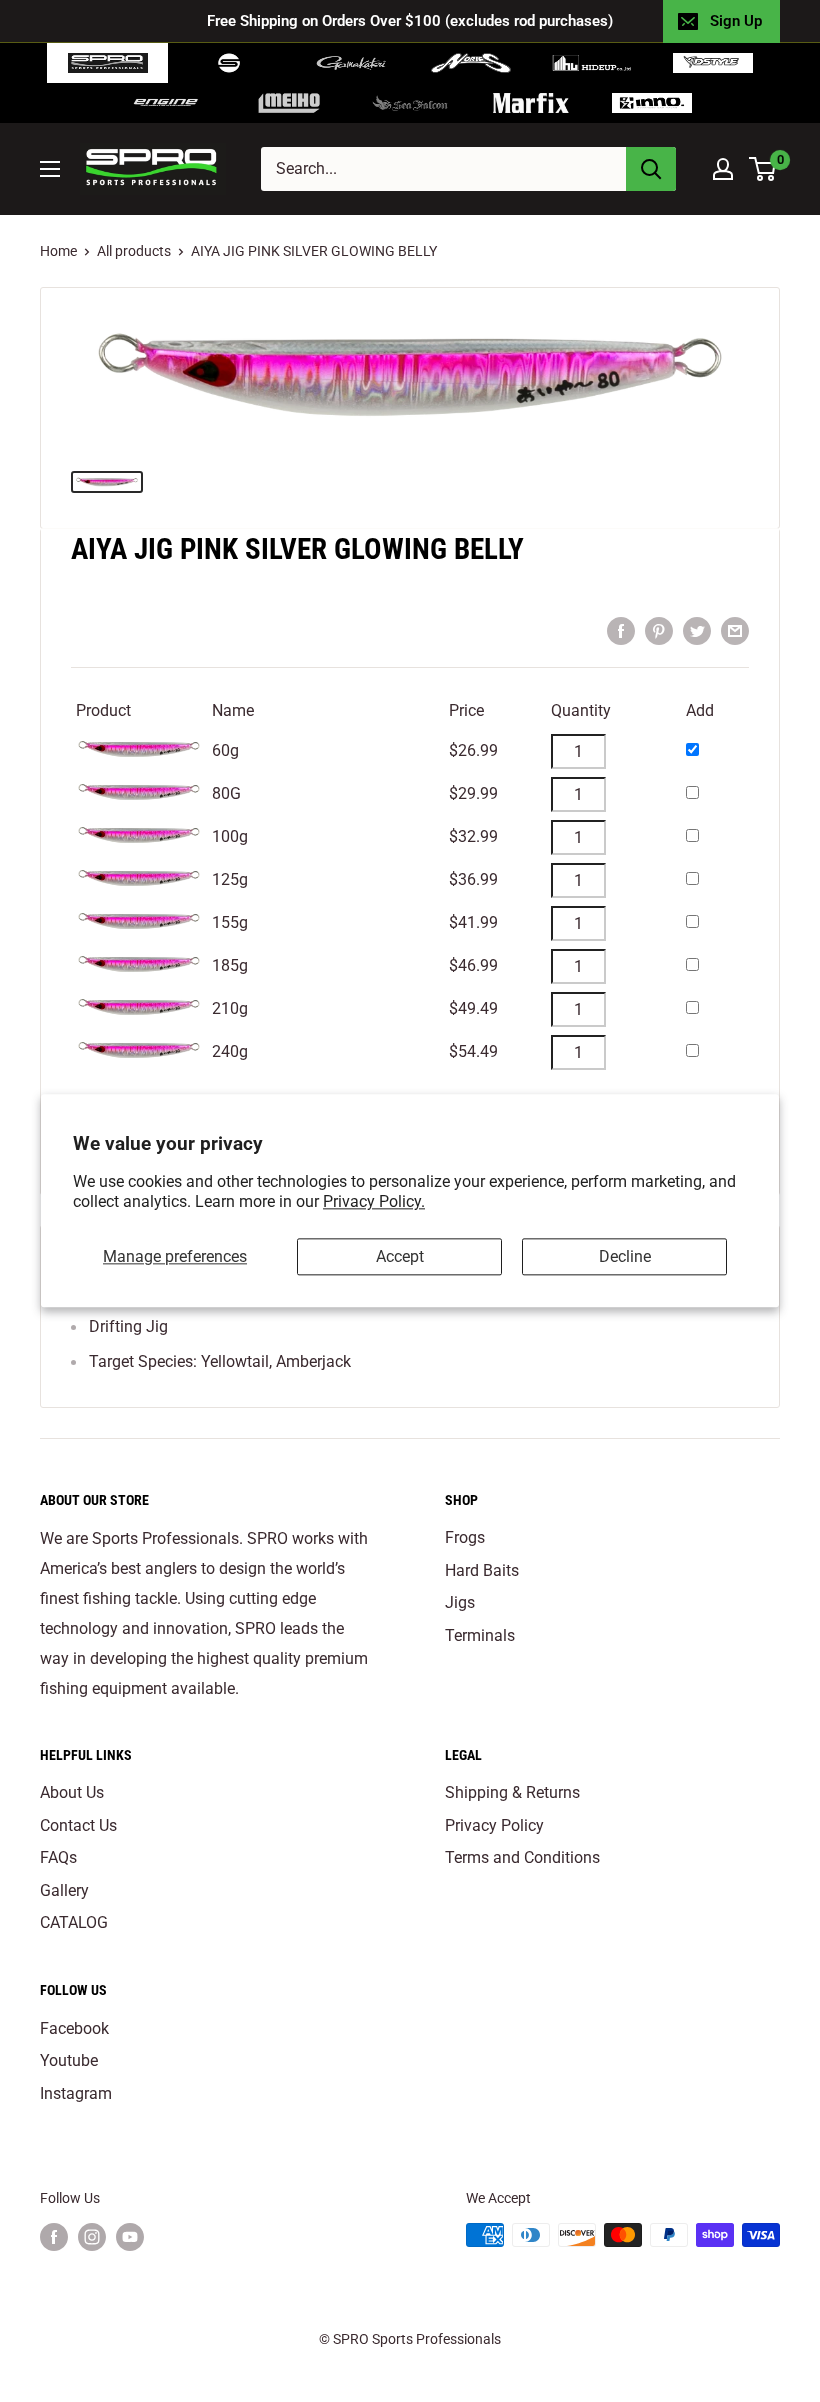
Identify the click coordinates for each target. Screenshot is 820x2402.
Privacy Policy (494, 1825)
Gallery (64, 1890)
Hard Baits (482, 1570)
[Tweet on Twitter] (697, 630)
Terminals (480, 1635)
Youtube (69, 2060)
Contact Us (78, 1825)
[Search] (651, 169)
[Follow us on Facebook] (54, 2237)
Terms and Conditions (522, 1857)
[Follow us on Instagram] (92, 2237)
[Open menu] (50, 169)
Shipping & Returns (512, 1792)
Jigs (460, 1602)
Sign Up (736, 21)
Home (58, 251)
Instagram (76, 2093)
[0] (763, 169)
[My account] (723, 169)
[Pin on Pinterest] (659, 630)
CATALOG (74, 1922)
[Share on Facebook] (621, 630)
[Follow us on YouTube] (130, 2237)
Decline (625, 1256)
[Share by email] (735, 630)
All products (134, 251)
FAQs (58, 1857)
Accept (400, 1256)
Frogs (465, 1537)
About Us (72, 1792)
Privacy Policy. (374, 1202)
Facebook (74, 2028)
